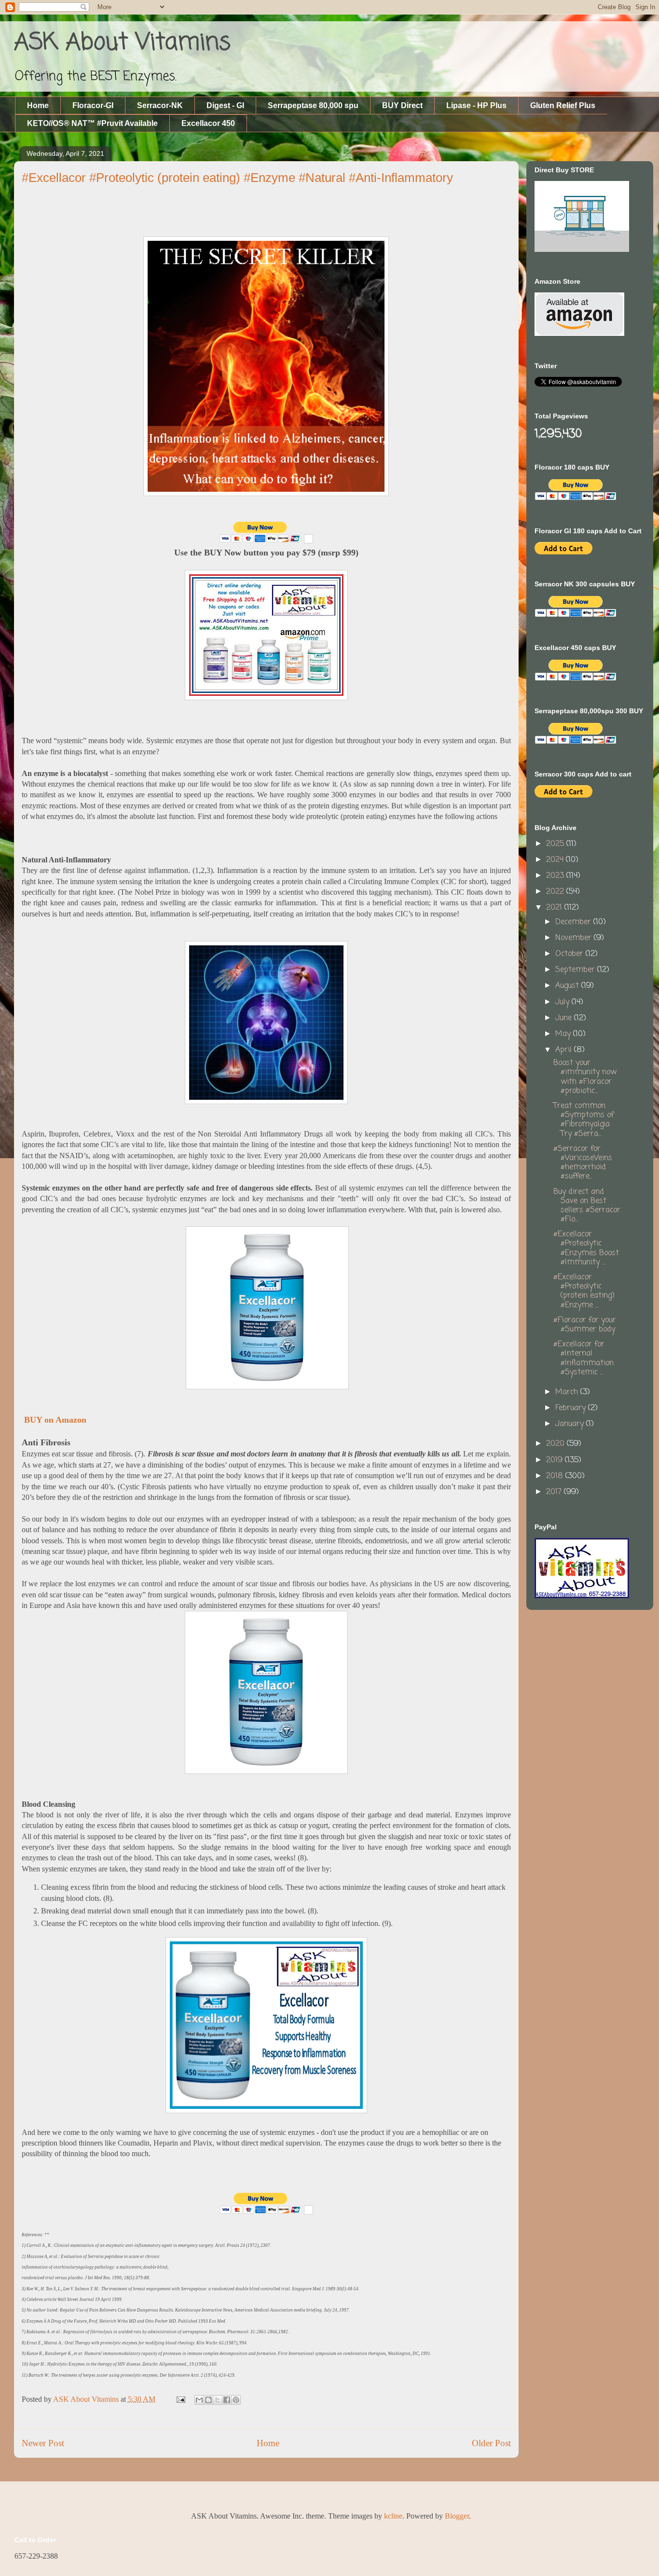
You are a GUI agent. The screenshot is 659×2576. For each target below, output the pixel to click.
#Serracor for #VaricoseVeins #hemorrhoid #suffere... (583, 1163)
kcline (393, 2516)
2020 (556, 1444)
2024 (556, 860)
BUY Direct (402, 105)
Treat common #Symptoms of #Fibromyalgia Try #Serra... (583, 1120)
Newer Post (43, 2443)
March (568, 1392)
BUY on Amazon (54, 1420)
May (564, 1034)
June (565, 1018)
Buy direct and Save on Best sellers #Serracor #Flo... (587, 1206)
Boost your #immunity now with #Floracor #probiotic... (585, 1077)
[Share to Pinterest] (236, 2400)
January (571, 1424)
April (565, 1050)
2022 (556, 892)
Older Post (491, 2443)
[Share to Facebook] (227, 2400)
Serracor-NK (160, 105)
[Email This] (199, 2400)
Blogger (457, 2516)
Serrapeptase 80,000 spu (313, 105)
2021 (555, 908)
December (574, 922)
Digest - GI (225, 105)
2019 (556, 1460)
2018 (556, 1476)
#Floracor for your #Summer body (585, 1325)
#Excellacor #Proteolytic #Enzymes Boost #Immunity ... (586, 1248)
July (563, 1002)
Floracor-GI (93, 105)
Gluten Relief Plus (563, 105)
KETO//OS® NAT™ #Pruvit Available (92, 123)
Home (38, 105)
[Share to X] (218, 2400)
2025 (556, 844)
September (576, 970)
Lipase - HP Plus (476, 105)
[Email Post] (180, 2399)
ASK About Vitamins (122, 43)
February (572, 1408)
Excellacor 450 (208, 123)
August (568, 986)
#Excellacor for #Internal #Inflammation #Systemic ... (583, 1358)
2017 (555, 1492)
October (570, 954)
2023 (556, 876)
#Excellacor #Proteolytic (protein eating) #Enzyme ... (584, 1291)
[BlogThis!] (208, 2400)
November (575, 938)
